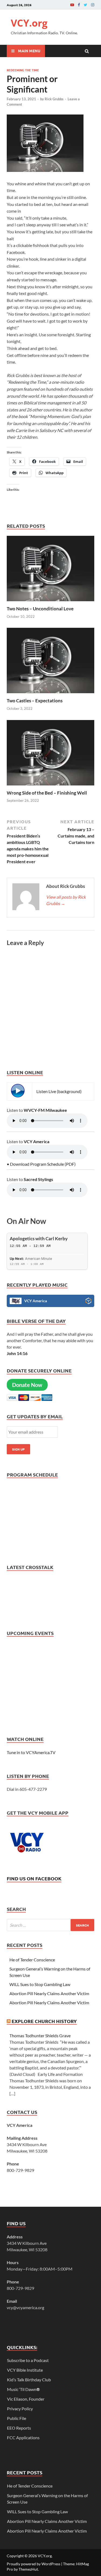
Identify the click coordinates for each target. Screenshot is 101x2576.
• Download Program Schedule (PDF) (41, 1164)
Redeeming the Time (23, 70)
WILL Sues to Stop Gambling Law (40, 1984)
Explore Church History (44, 2021)
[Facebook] (79, 5)
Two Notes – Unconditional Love (40, 609)
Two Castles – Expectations (35, 701)
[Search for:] (50, 1925)
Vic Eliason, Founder (26, 2399)
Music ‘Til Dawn (23, 2389)
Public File (17, 2418)
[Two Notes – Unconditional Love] (50, 602)
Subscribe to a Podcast (28, 2360)
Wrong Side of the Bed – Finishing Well (47, 793)
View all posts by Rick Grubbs (66, 900)
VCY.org (29, 23)
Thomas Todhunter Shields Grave (40, 2036)
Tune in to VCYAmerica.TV (31, 1752)
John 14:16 (17, 1353)
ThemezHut (28, 2569)
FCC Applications (23, 2437)
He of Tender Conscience (32, 1960)
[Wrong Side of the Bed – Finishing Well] (50, 787)
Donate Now (27, 1385)
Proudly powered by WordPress (34, 2564)
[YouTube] (72, 5)
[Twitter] (86, 5)
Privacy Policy (20, 2409)
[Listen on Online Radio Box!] (88, 1302)
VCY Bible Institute (25, 2370)
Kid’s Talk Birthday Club (29, 2380)
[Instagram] (93, 5)
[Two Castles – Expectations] (50, 694)
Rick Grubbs (54, 99)
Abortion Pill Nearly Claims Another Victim (49, 1993)
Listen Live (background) (59, 1091)
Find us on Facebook (34, 1878)
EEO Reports (19, 2428)
